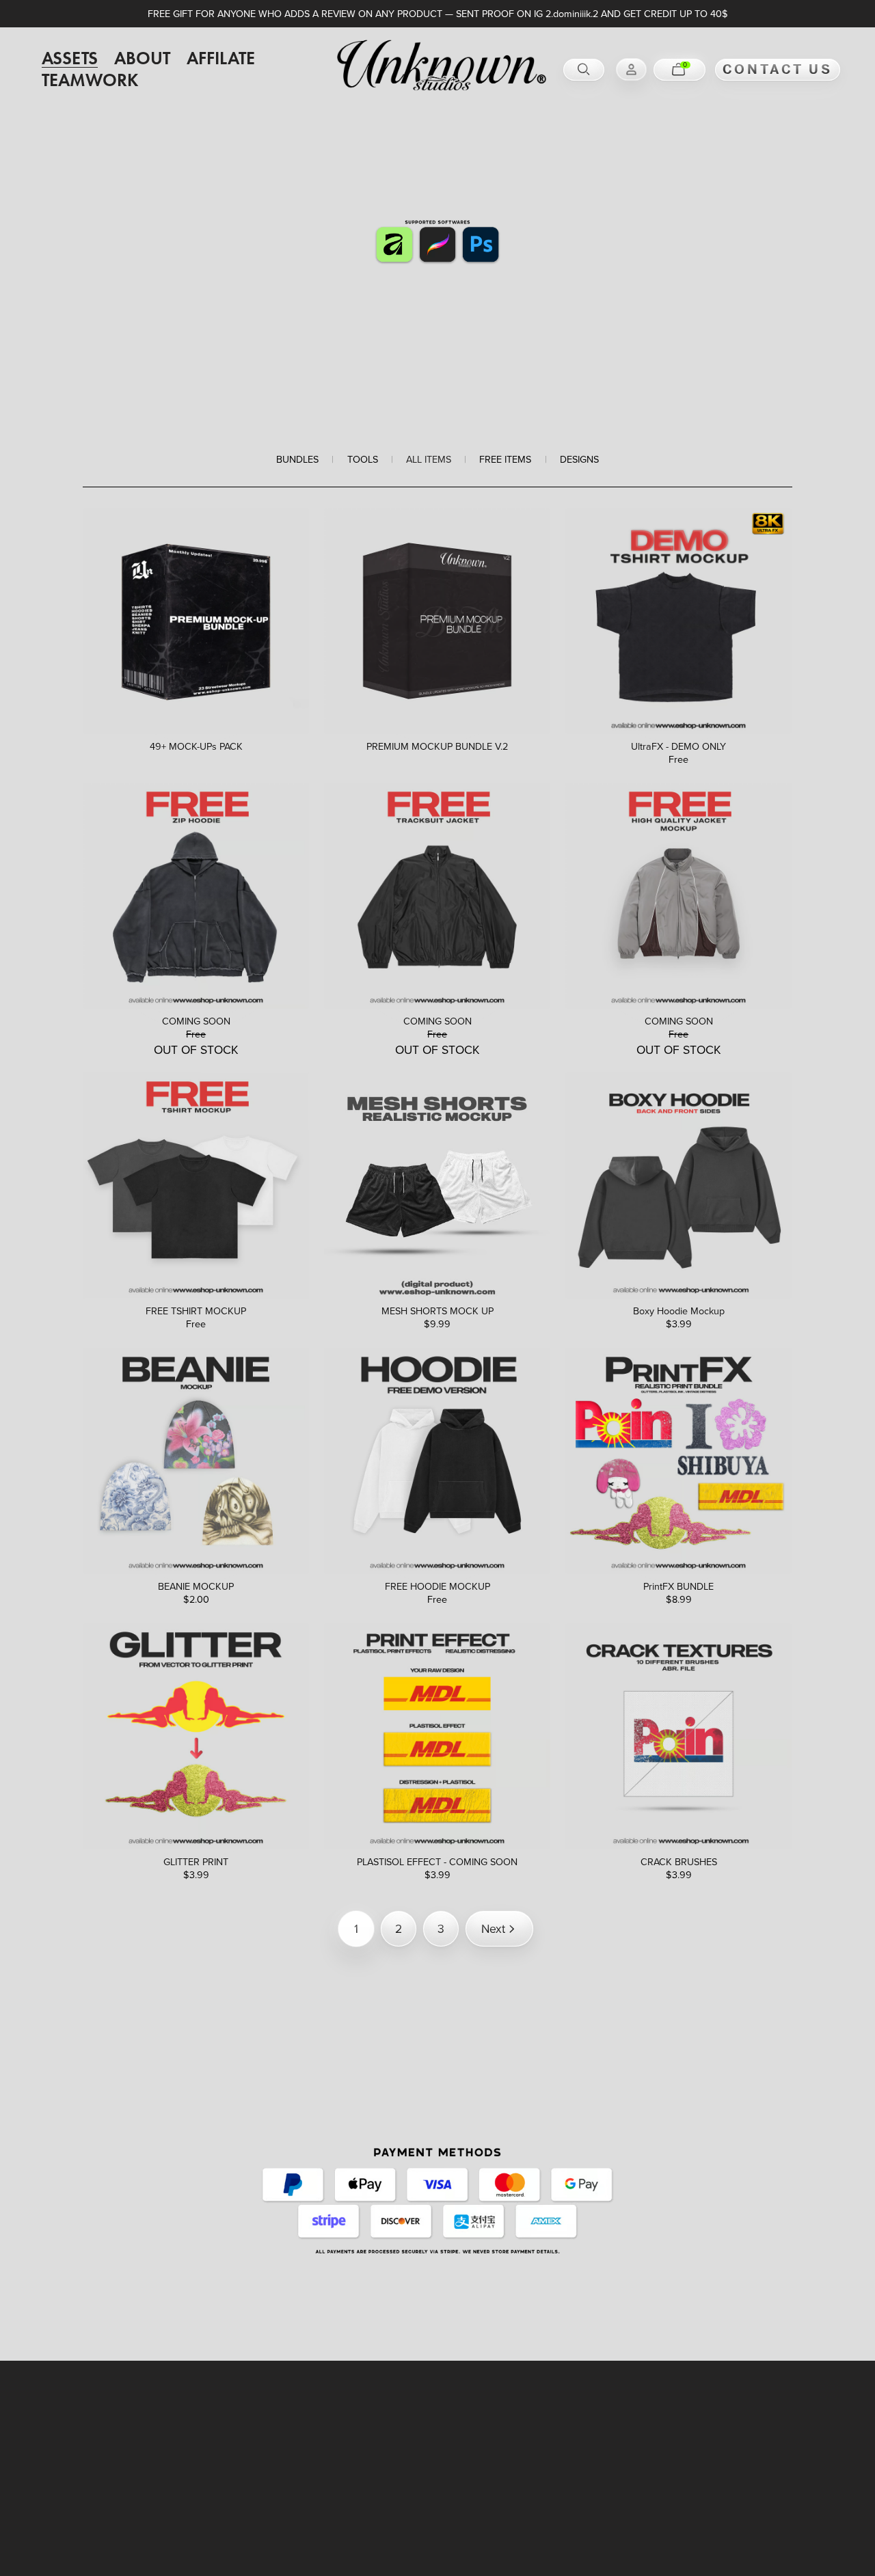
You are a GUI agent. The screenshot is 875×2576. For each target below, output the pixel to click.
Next (493, 1928)
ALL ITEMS (429, 460)
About (142, 59)
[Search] (584, 70)
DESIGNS (579, 460)
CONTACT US (778, 69)
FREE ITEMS (505, 460)
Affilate (221, 59)
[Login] (632, 69)
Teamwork (90, 81)
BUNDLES (297, 460)
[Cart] (679, 70)
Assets (70, 59)
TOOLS (363, 460)
